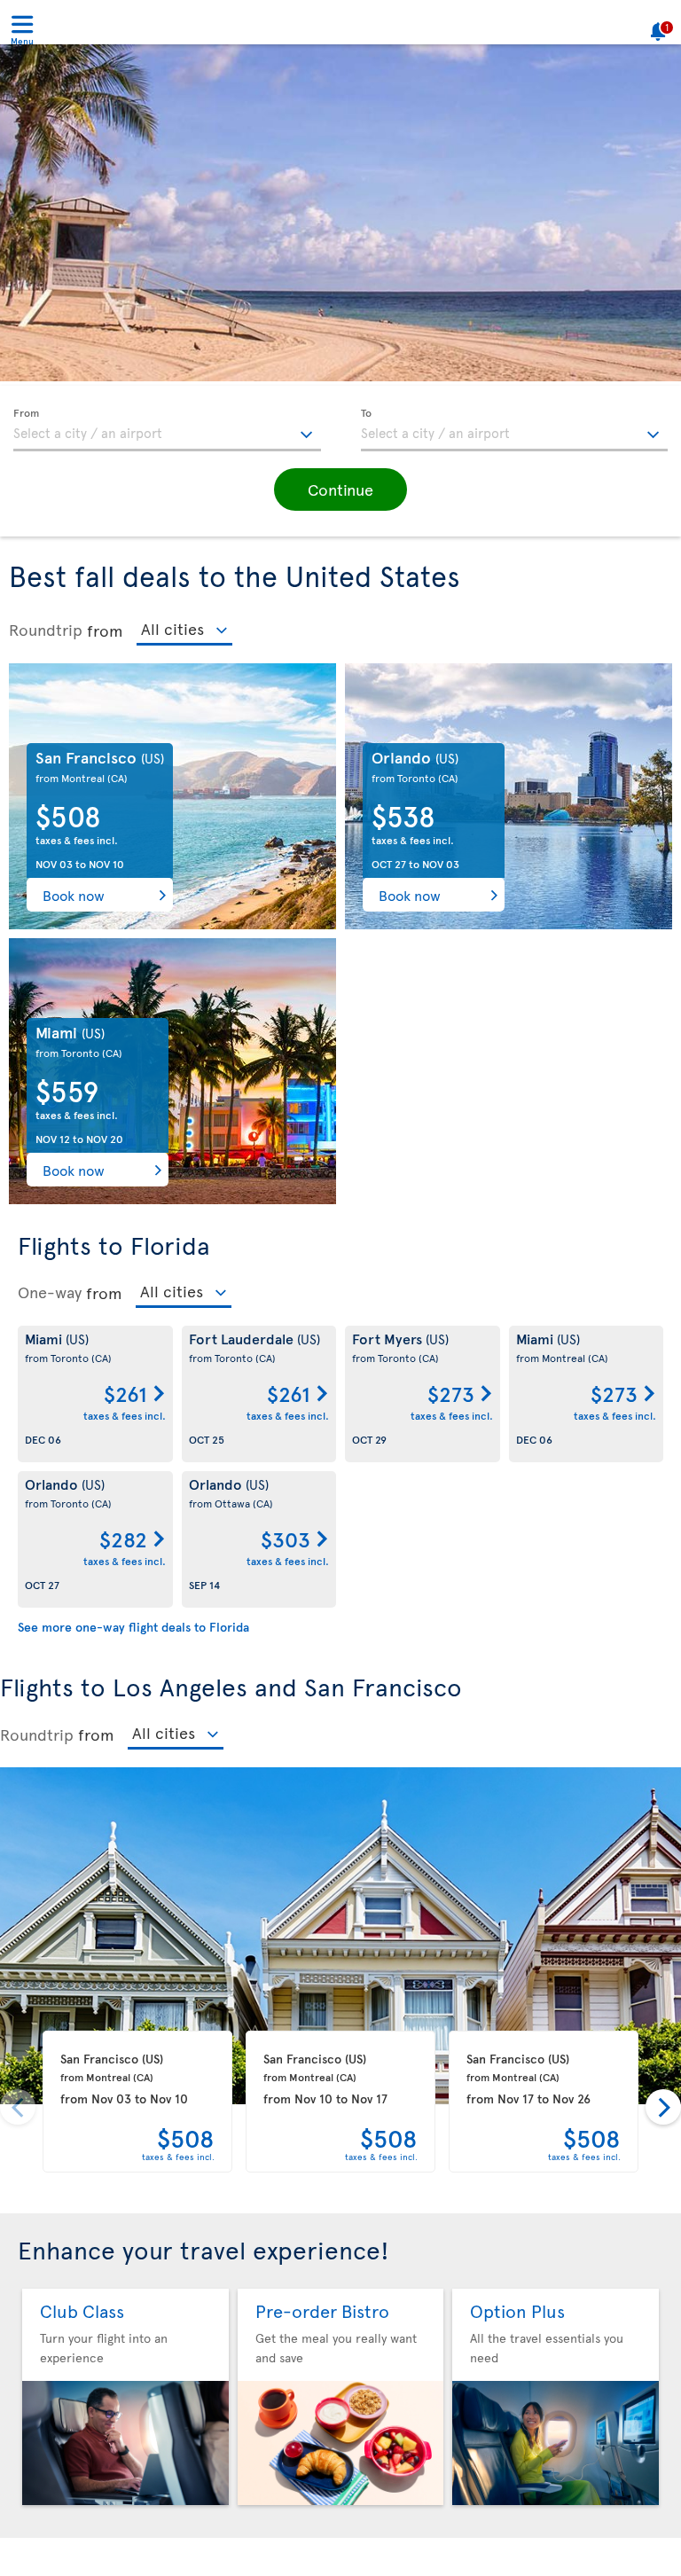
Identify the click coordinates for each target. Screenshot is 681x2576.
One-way (50, 1292)
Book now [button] (74, 895)
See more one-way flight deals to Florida (133, 1627)
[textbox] (167, 430)
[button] (340, 489)
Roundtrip (46, 630)
